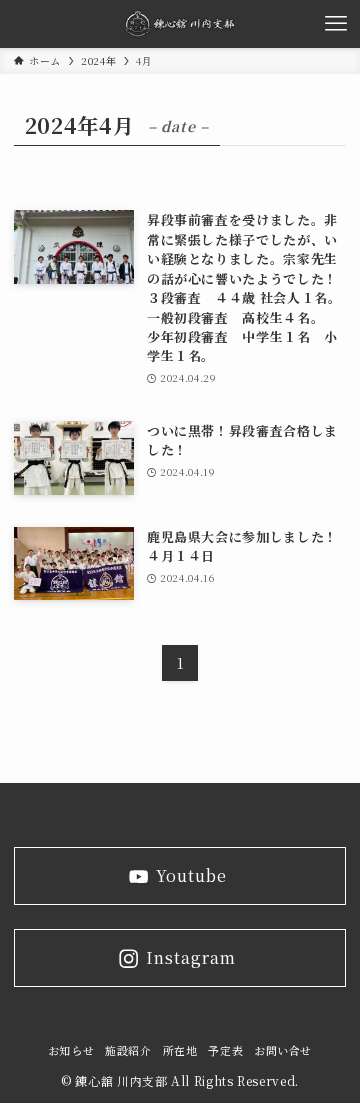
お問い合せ (283, 1050)
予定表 (225, 1050)
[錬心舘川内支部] (180, 24)
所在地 (180, 1050)
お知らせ (71, 1050)
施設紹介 (128, 1050)
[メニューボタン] (336, 24)
